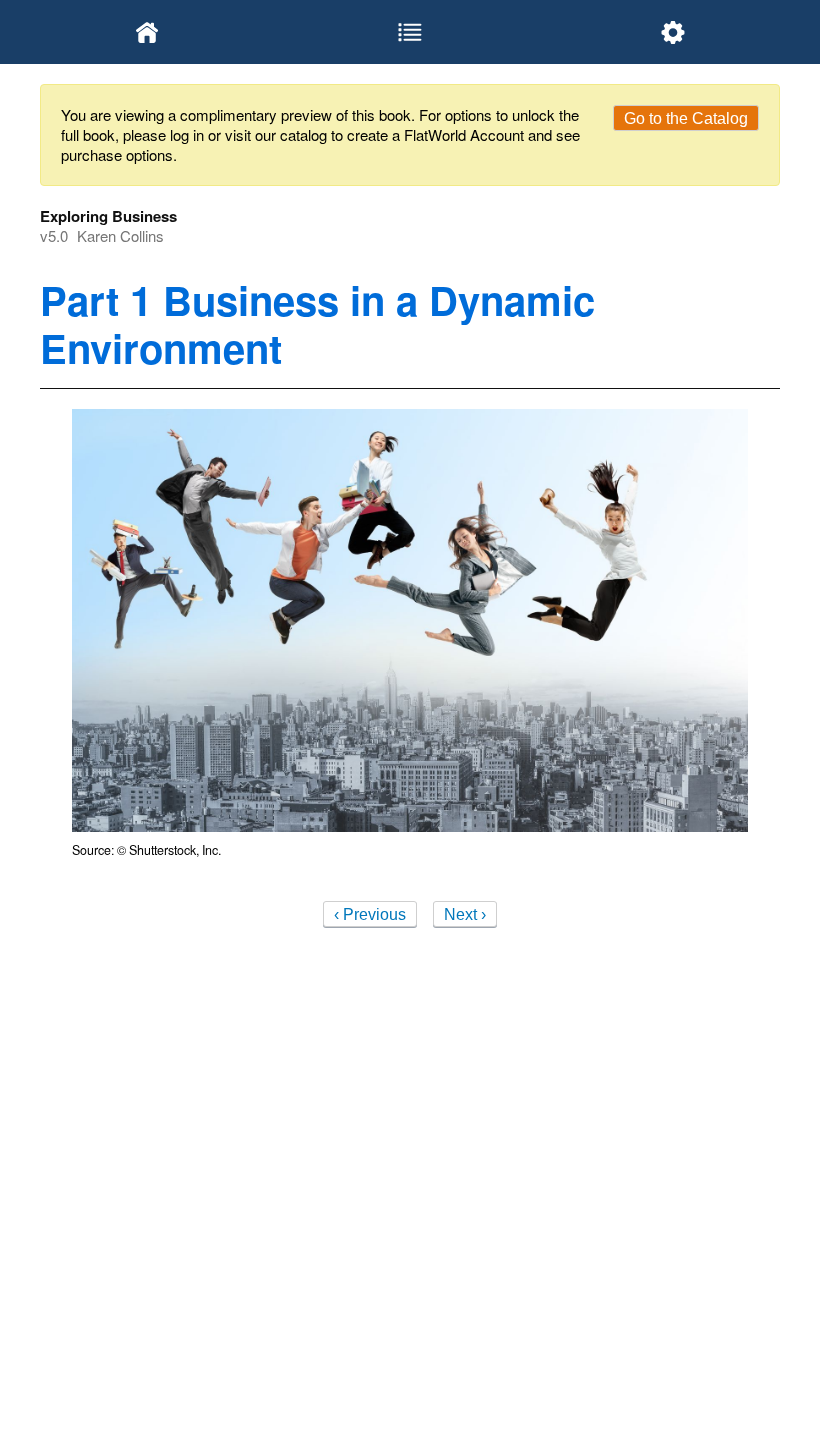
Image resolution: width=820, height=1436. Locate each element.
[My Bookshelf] (147, 32)
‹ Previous (370, 914)
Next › (465, 914)
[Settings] (672, 32)
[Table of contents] (410, 32)
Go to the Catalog (686, 118)
